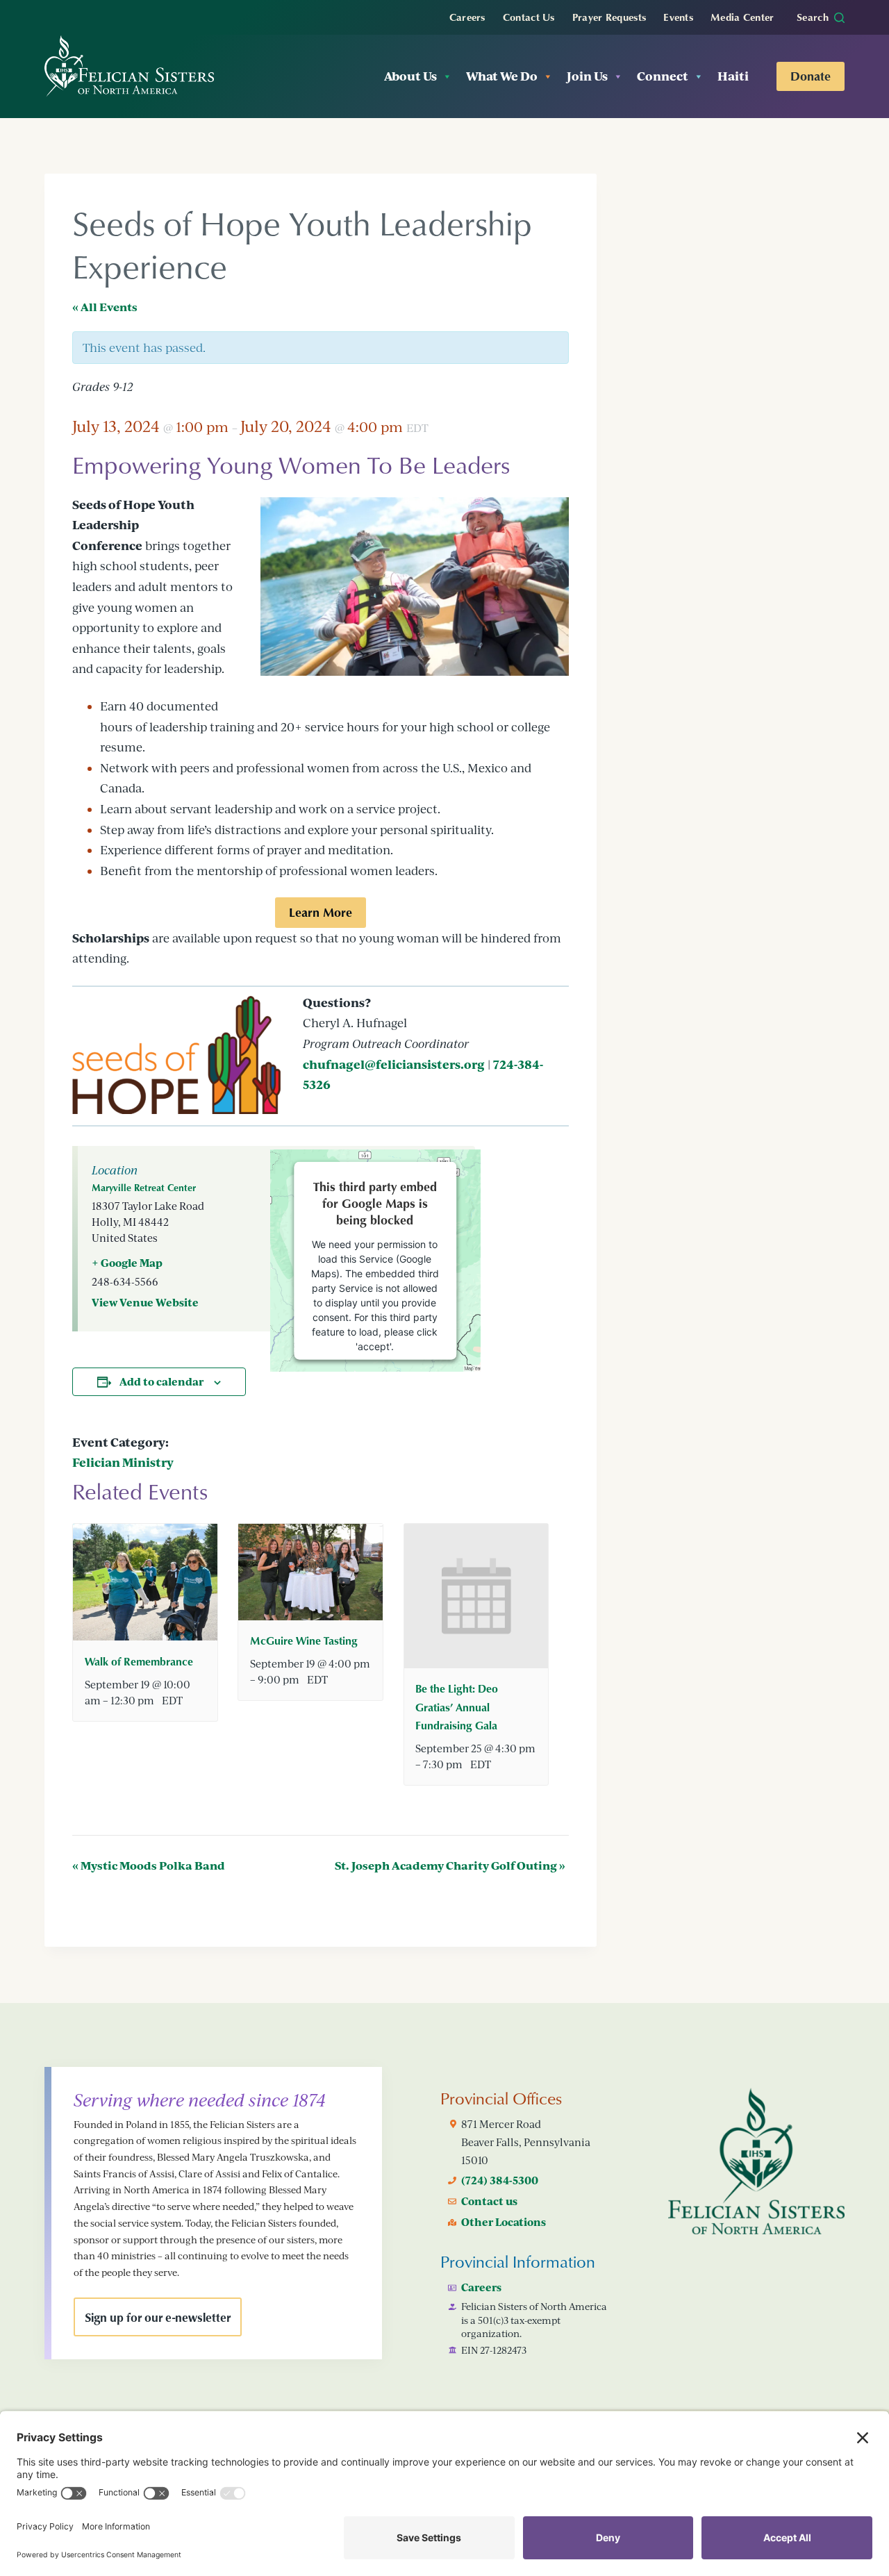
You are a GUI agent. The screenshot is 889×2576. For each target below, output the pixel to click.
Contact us (489, 2201)
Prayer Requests (609, 17)
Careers (467, 17)
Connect (663, 76)
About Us (410, 76)
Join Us (587, 76)
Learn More (321, 912)
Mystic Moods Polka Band (149, 1865)
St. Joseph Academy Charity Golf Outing (450, 1865)
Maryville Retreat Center (144, 1187)
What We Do (502, 76)
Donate (811, 76)
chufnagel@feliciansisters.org (394, 1064)
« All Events (105, 307)
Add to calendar (161, 1381)
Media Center (742, 17)
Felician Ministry (123, 1462)
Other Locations (504, 2222)
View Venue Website (145, 1302)
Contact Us (529, 17)
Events (678, 17)
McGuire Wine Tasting (304, 1640)
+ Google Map (127, 1263)
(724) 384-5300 (500, 2180)
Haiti (733, 76)
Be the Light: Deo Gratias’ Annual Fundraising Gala (457, 1706)
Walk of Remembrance (139, 1661)
